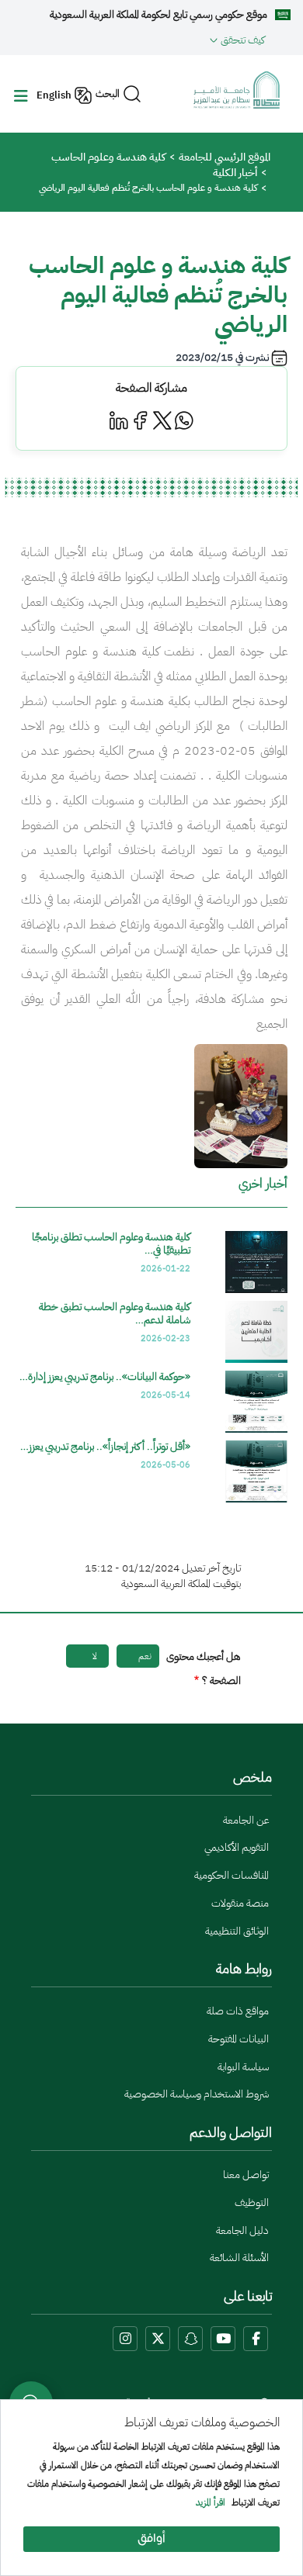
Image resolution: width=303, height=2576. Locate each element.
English (54, 95)
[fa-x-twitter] (158, 2339)
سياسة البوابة (243, 2067)
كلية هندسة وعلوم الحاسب (108, 157)
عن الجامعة (246, 1820)
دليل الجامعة (242, 2230)
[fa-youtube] (223, 2339)
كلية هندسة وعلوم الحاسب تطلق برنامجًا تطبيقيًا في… (111, 1243)
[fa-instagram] (125, 2339)
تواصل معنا (246, 2175)
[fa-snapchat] (190, 2339)
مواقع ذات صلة (238, 2011)
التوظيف (252, 2203)
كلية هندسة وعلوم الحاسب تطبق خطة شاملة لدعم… (115, 1313)
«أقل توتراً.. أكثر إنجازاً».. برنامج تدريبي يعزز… (105, 1446)
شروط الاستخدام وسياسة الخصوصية (197, 2094)
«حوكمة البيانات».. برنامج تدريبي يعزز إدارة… (105, 1376)
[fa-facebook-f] (256, 2339)
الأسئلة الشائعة (239, 2258)
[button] (139, 40)
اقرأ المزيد (211, 2503)
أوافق (151, 2539)
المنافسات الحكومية (232, 1875)
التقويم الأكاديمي (237, 1847)
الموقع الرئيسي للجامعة (225, 157)
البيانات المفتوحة (239, 2039)
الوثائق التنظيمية (237, 1931)
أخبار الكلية (235, 173)
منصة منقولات (240, 1903)
